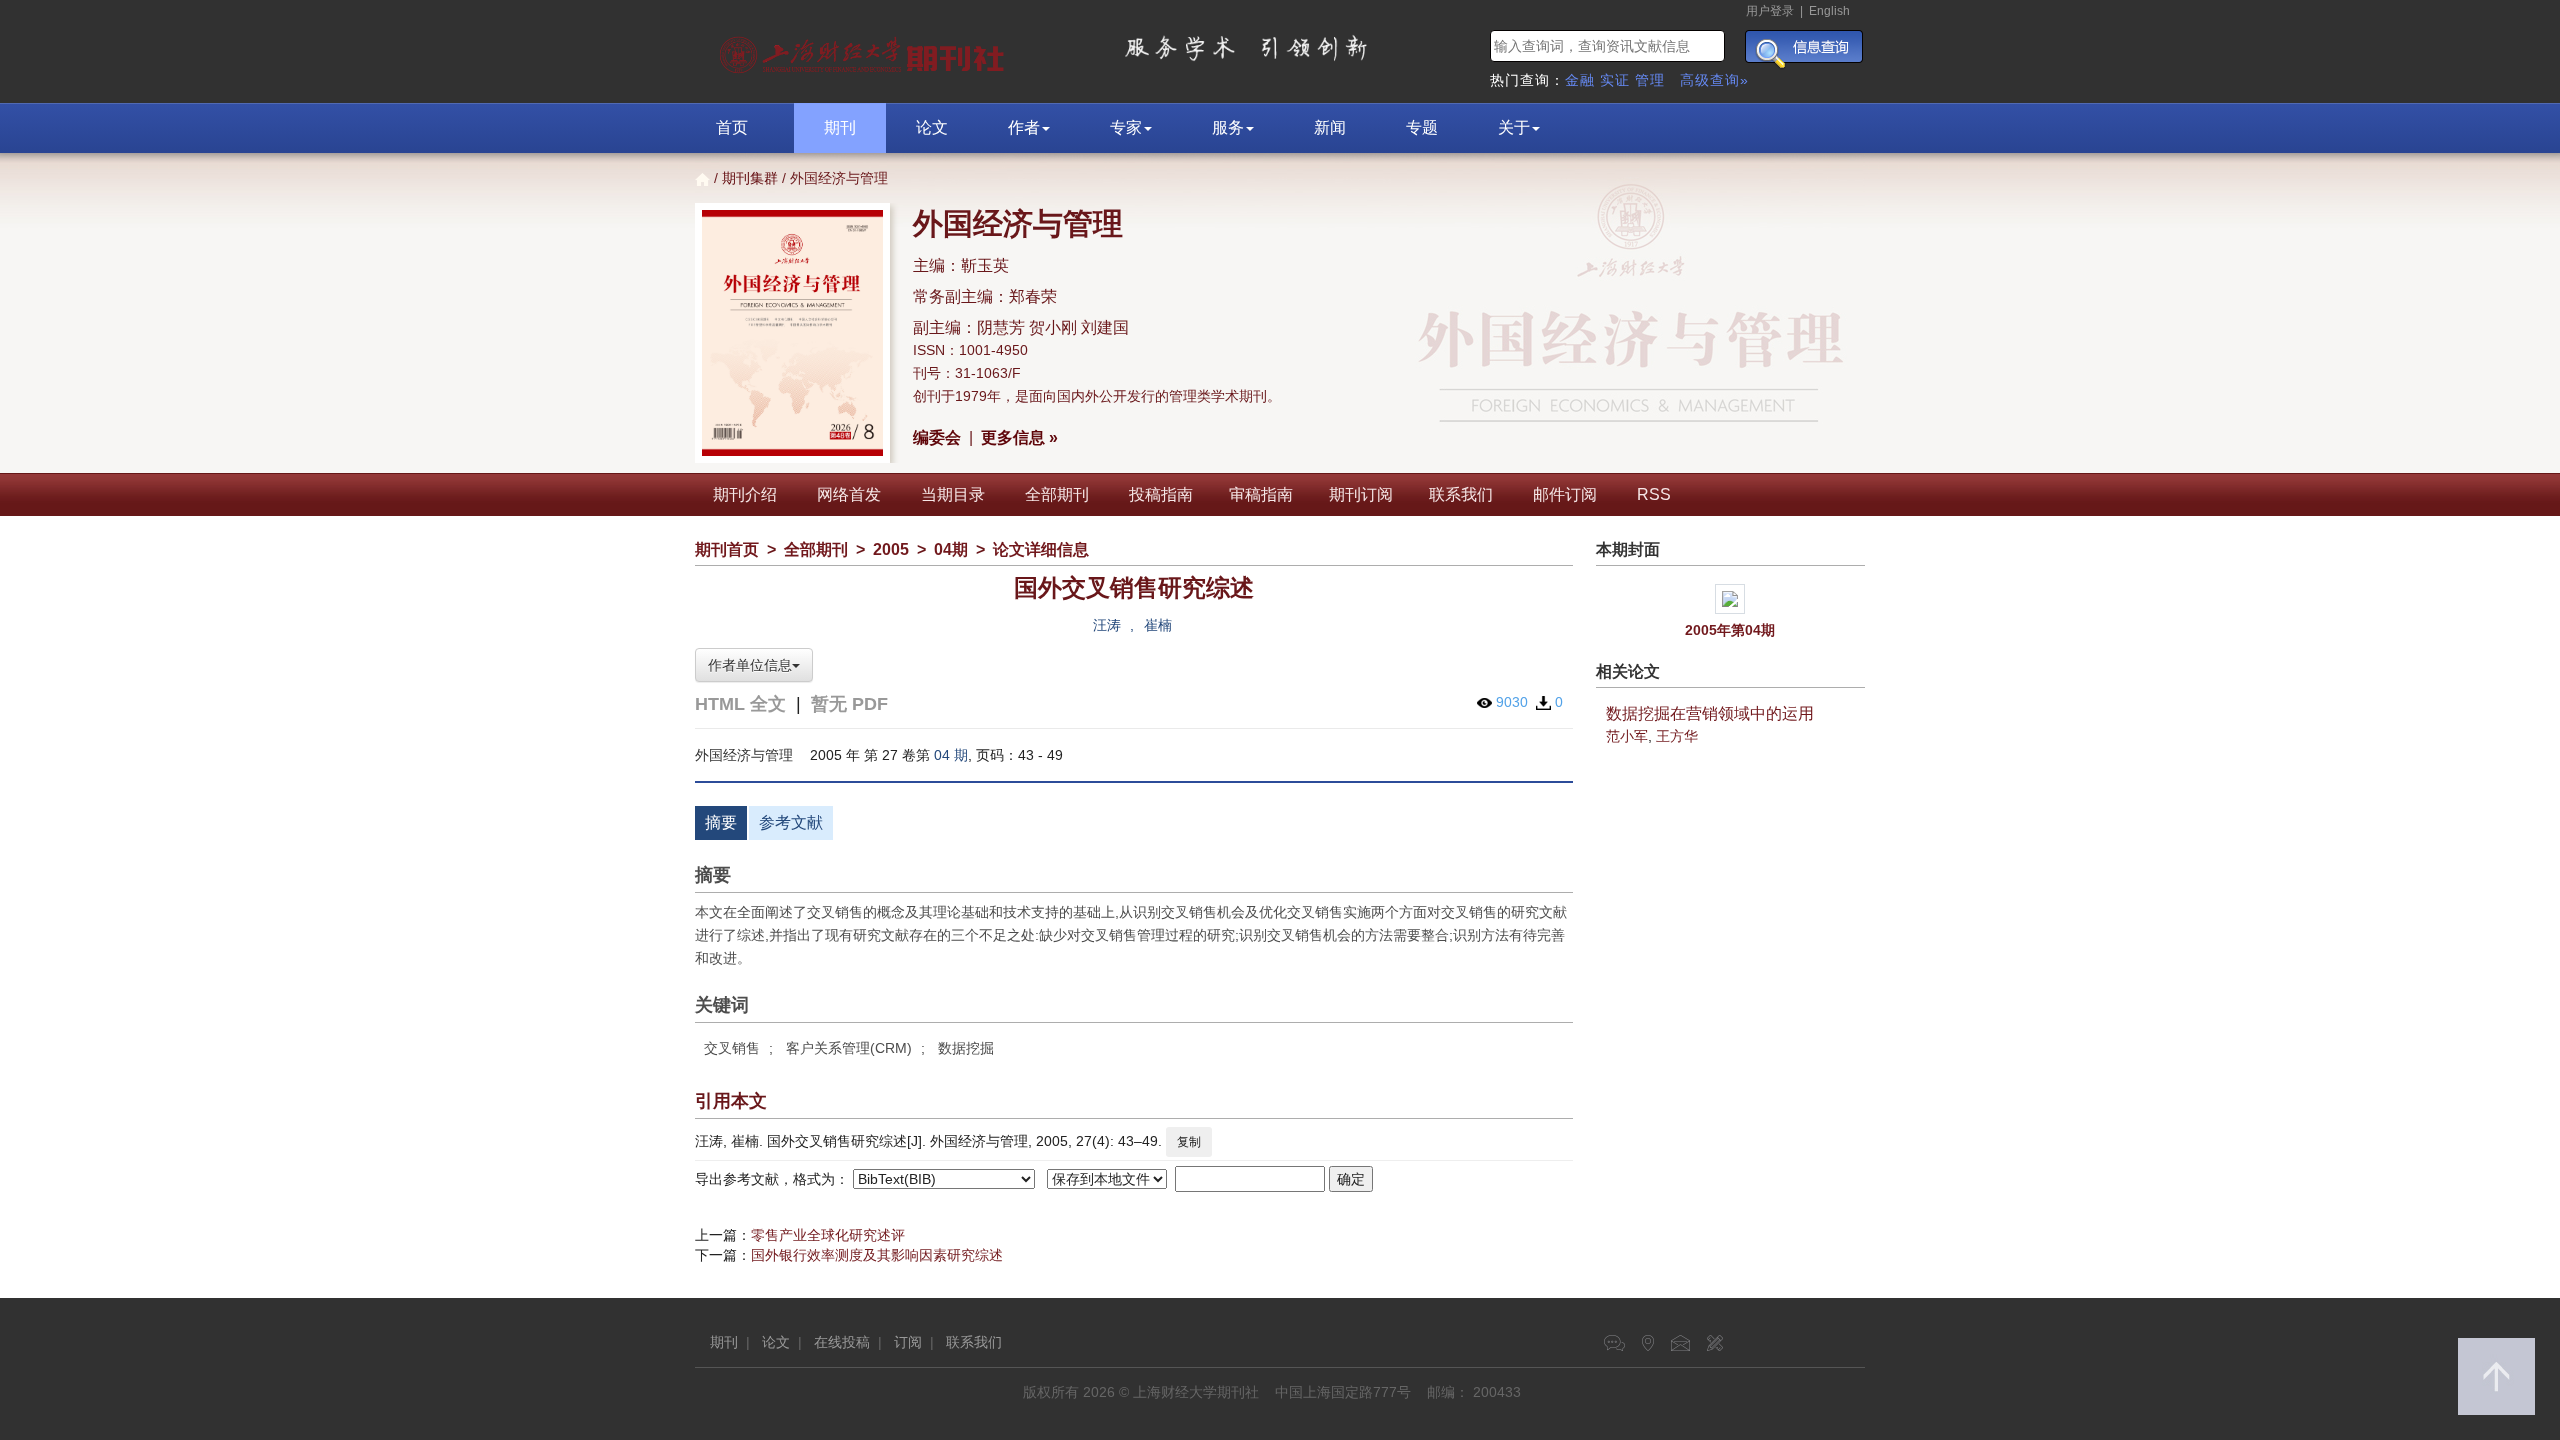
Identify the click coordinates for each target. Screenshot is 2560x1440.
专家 (1126, 127)
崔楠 (1158, 625)
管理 (1650, 80)
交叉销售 (732, 1048)
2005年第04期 (1730, 630)
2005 (891, 549)
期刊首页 (727, 549)
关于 (1514, 127)
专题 (1422, 127)
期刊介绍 (745, 494)
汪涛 (1107, 625)
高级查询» (1714, 80)
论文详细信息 (1041, 549)
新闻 (1330, 127)
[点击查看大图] (1731, 599)
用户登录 (1770, 11)
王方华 (1677, 736)
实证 (1615, 80)
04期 (951, 549)
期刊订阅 (1361, 494)
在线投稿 (842, 1342)
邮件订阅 (1565, 494)
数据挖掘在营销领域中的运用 (1710, 713)
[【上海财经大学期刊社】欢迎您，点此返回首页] (864, 50)
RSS (1654, 494)
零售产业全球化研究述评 (828, 1235)
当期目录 (953, 494)
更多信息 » (1019, 437)
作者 (1024, 127)
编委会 (937, 437)
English (1829, 11)
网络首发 (849, 494)
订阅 (908, 1342)
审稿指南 (1261, 494)
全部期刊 (1057, 494)
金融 (1580, 80)
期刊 (840, 127)
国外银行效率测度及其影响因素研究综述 (877, 1255)
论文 (932, 127)
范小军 (1627, 736)
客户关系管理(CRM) (849, 1048)
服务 (1228, 127)
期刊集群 (750, 178)
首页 (732, 127)
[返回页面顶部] (2496, 1376)
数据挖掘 (966, 1048)
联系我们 (1461, 494)
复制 (1189, 1142)
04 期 (951, 755)
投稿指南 (1161, 494)
